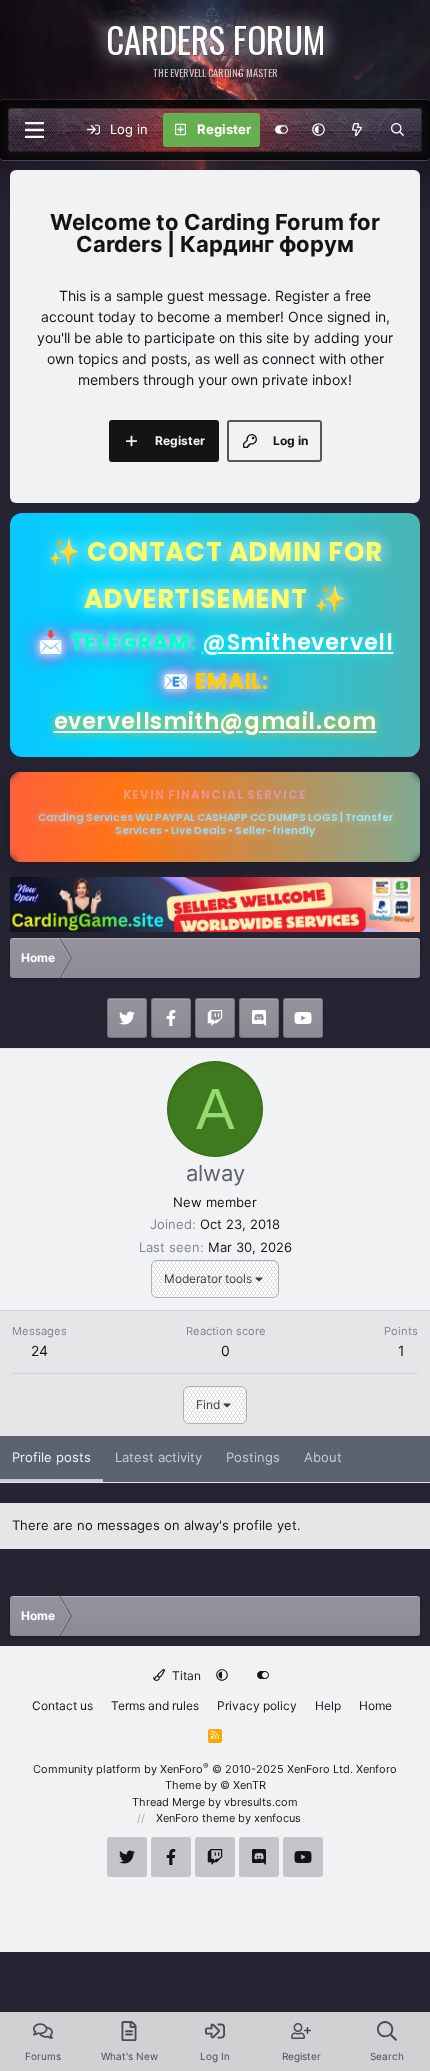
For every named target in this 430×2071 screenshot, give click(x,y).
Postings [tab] (253, 1457)
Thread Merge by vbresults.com (215, 1802)
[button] (318, 130)
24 (39, 1350)
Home (375, 1705)
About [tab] (323, 1457)
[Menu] (34, 130)
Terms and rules (155, 1705)
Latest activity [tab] (158, 1457)
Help (328, 1705)
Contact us (62, 1705)
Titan (185, 1675)
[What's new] (357, 130)
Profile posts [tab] (51, 1457)
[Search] (397, 130)
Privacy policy (257, 1705)
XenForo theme (195, 1818)
